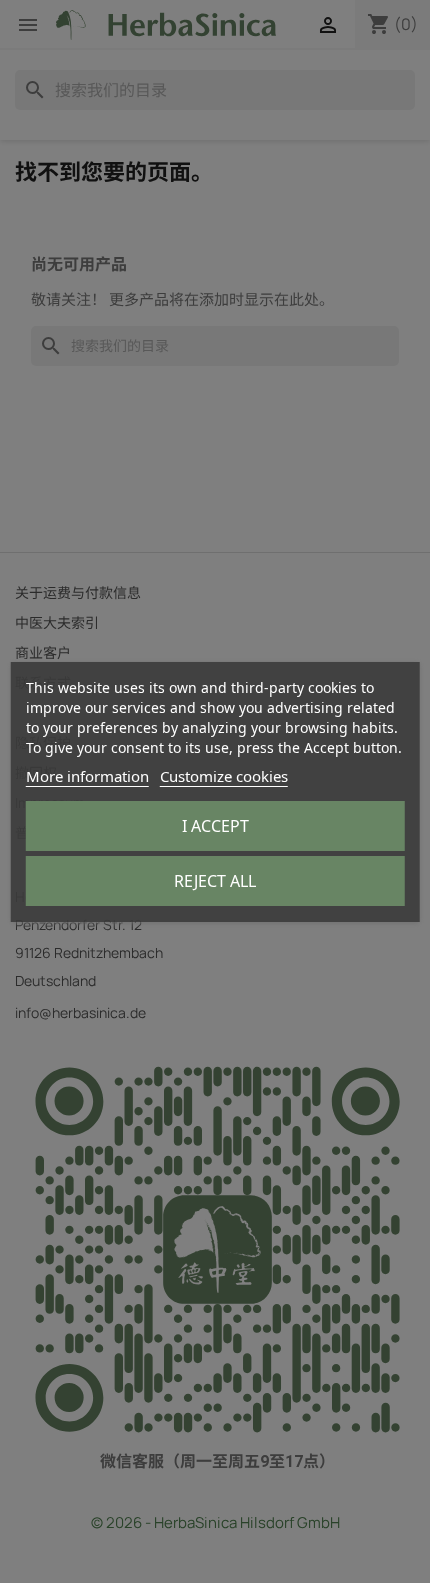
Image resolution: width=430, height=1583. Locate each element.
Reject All (215, 881)
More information (87, 776)
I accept (215, 826)
